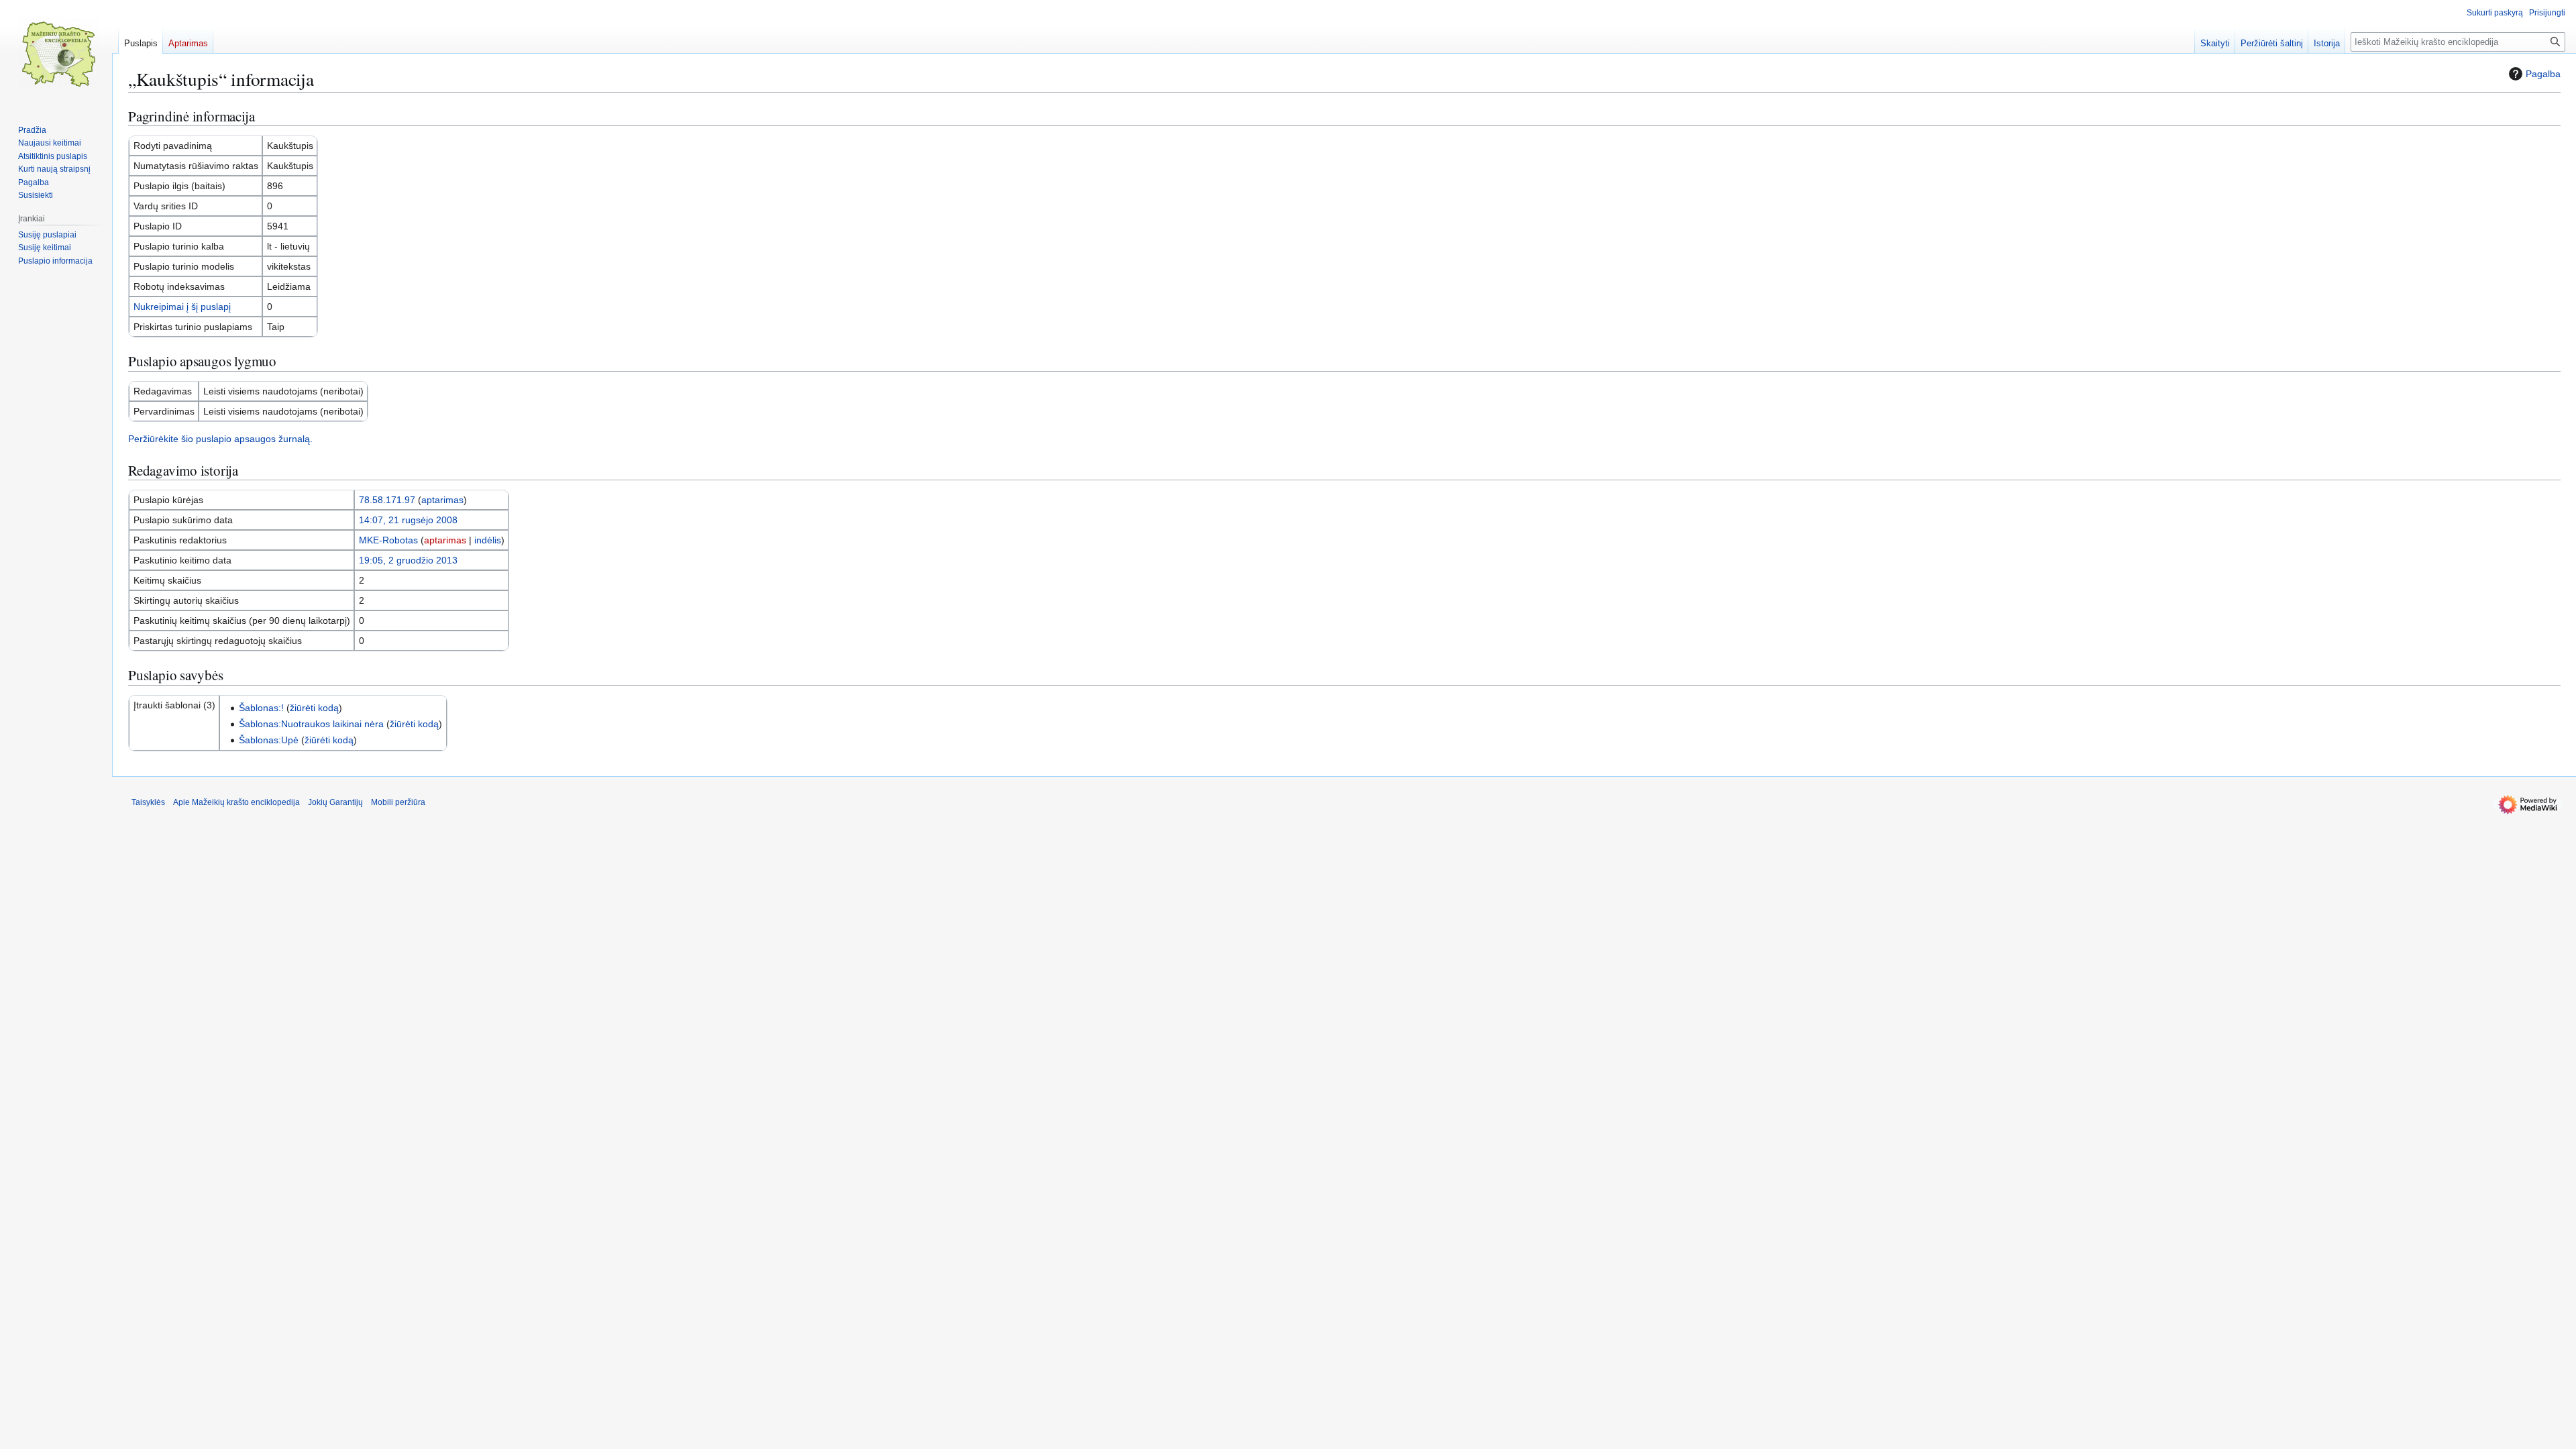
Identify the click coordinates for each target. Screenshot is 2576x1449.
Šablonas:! (261, 708)
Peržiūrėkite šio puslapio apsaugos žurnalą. (220, 439)
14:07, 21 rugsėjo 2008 (408, 520)
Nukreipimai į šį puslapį (182, 307)
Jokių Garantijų (335, 802)
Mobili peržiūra (398, 802)
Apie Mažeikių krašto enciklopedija (236, 802)
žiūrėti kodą (314, 708)
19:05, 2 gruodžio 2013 (408, 560)
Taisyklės (148, 802)
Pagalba (2543, 74)
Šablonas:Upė (269, 740)
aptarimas (442, 500)
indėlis (488, 540)
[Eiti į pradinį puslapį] (59, 54)
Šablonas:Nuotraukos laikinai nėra (311, 724)
